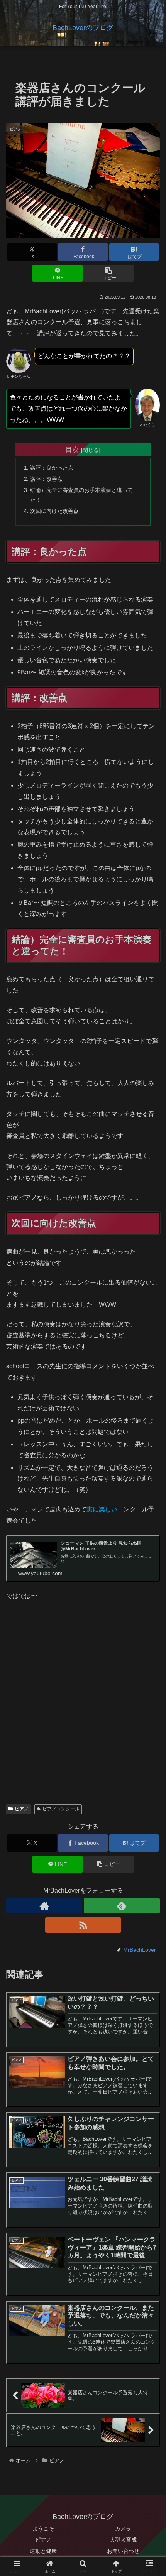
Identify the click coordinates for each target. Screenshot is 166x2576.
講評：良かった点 (52, 468)
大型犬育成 (123, 2540)
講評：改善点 (46, 479)
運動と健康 (43, 2551)
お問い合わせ (123, 2551)
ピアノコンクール (61, 1809)
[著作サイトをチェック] (44, 1906)
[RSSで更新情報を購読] (83, 1925)
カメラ (123, 2529)
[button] (108, 273)
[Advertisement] (83, 1712)
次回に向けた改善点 (54, 511)
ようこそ (43, 2529)
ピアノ (22, 1809)
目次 (72, 450)
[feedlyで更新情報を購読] (122, 1906)
